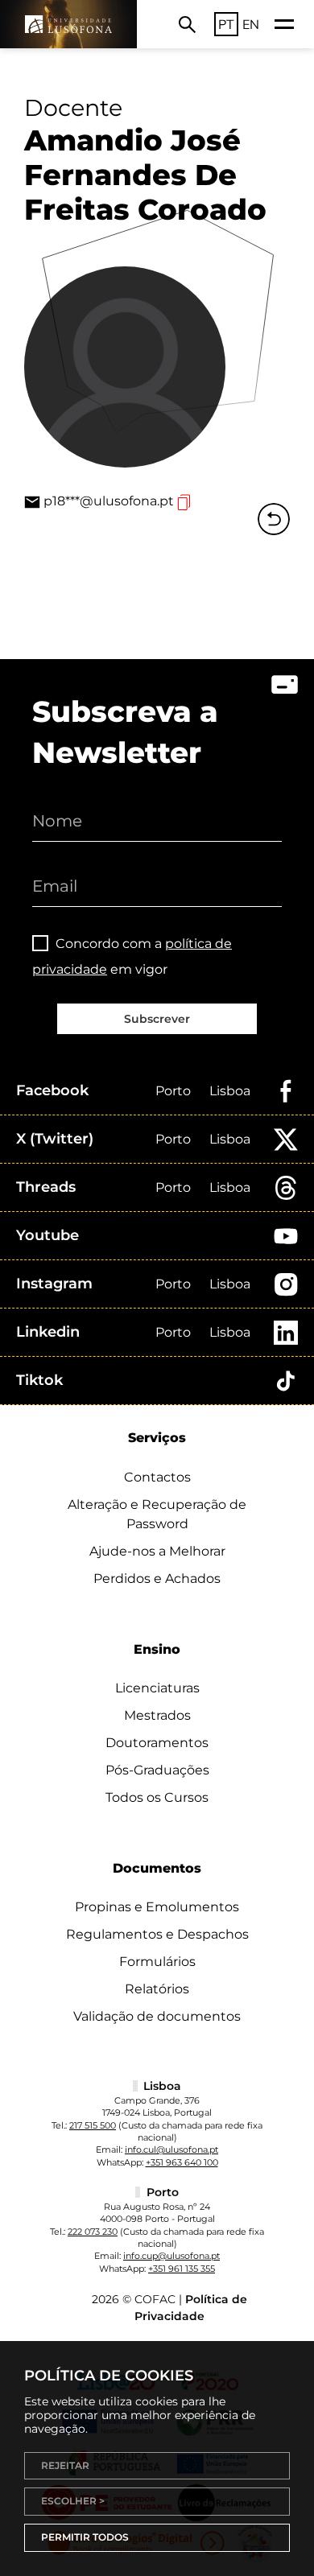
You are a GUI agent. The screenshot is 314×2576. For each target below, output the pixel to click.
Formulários (157, 1962)
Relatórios (157, 1989)
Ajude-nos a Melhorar (157, 1551)
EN (251, 24)
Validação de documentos (157, 2016)
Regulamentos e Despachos (157, 1934)
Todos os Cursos (157, 1797)
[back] (274, 519)
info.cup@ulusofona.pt (171, 2256)
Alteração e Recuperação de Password (157, 1514)
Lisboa (230, 1091)
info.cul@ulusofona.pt (171, 2149)
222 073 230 (93, 2232)
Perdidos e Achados (157, 1579)
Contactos (157, 1477)
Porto (173, 1091)
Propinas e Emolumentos (157, 1907)
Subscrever (157, 1019)
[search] (187, 24)
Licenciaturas (157, 1688)
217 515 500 (93, 2125)
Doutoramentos (157, 1743)
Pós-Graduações (157, 1770)
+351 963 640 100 (182, 2162)
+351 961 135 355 (182, 2269)
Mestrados (157, 1715)
